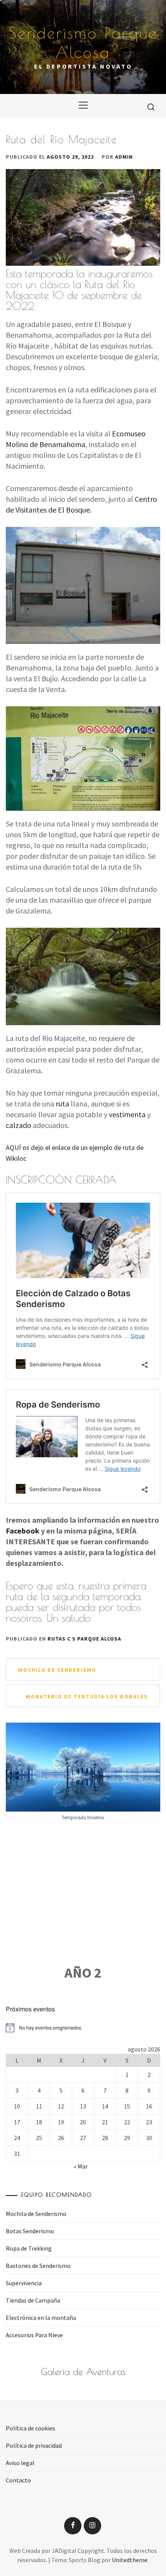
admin (124, 157)
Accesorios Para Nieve (34, 2335)
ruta (62, 1104)
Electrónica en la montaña (41, 2318)
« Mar (81, 2166)
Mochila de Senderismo (57, 1670)
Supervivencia (24, 2283)
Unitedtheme (130, 2560)
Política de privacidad (34, 2445)
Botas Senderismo (30, 2231)
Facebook (23, 1531)
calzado (19, 1125)
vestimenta (127, 1114)
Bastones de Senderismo (38, 2266)
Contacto (18, 2480)
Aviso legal (20, 2463)
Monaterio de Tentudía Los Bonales (87, 1696)
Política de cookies (30, 2428)
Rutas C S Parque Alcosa (84, 1639)
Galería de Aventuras (83, 2372)
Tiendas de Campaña (33, 2300)
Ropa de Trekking (29, 2248)
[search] (151, 107)
